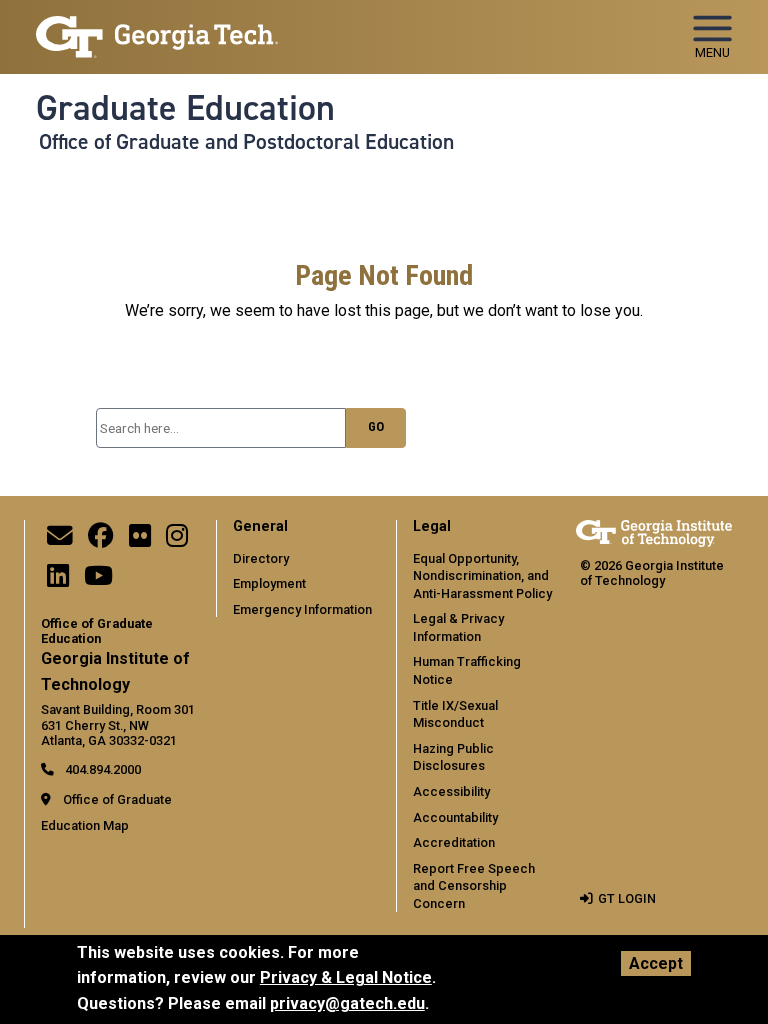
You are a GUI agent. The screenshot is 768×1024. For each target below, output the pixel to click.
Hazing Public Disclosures (453, 757)
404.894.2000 (101, 769)
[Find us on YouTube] (98, 580)
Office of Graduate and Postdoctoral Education (246, 142)
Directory (261, 558)
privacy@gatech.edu (347, 1003)
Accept (656, 963)
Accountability (455, 817)
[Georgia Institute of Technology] (157, 28)
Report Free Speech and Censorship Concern (474, 886)
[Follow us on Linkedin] (58, 580)
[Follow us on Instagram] (177, 540)
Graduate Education (185, 108)
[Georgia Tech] (654, 533)
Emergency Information (302, 609)
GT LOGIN (627, 898)
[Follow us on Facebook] (101, 540)
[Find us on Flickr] (140, 540)
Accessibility (451, 791)
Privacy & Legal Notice (346, 977)
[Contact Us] (60, 540)
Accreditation (454, 842)
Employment (269, 583)
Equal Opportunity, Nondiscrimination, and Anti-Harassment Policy (482, 576)
